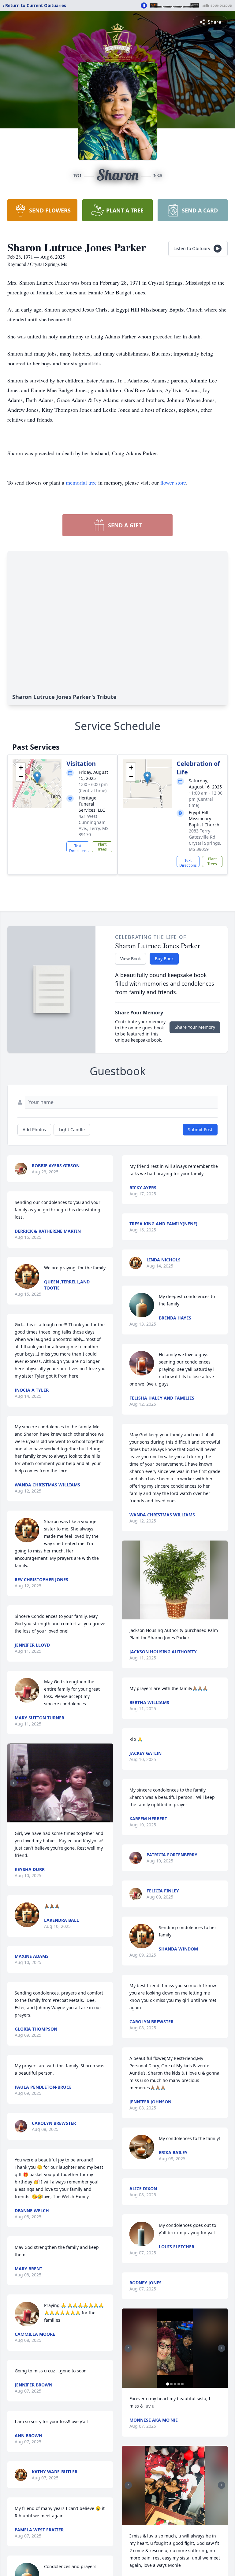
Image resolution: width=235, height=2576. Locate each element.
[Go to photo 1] (58, 1819)
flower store (173, 482)
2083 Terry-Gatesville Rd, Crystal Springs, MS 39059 (205, 840)
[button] (37, 778)
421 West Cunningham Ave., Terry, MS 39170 (94, 825)
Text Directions (78, 848)
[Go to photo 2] (62, 1819)
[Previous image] (13, 1783)
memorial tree (81, 482)
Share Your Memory (195, 1027)
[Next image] (107, 1783)
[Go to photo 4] (179, 2384)
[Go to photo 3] (175, 2384)
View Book (131, 959)
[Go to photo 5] (182, 2384)
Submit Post (200, 1129)
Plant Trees (102, 847)
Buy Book (164, 959)
